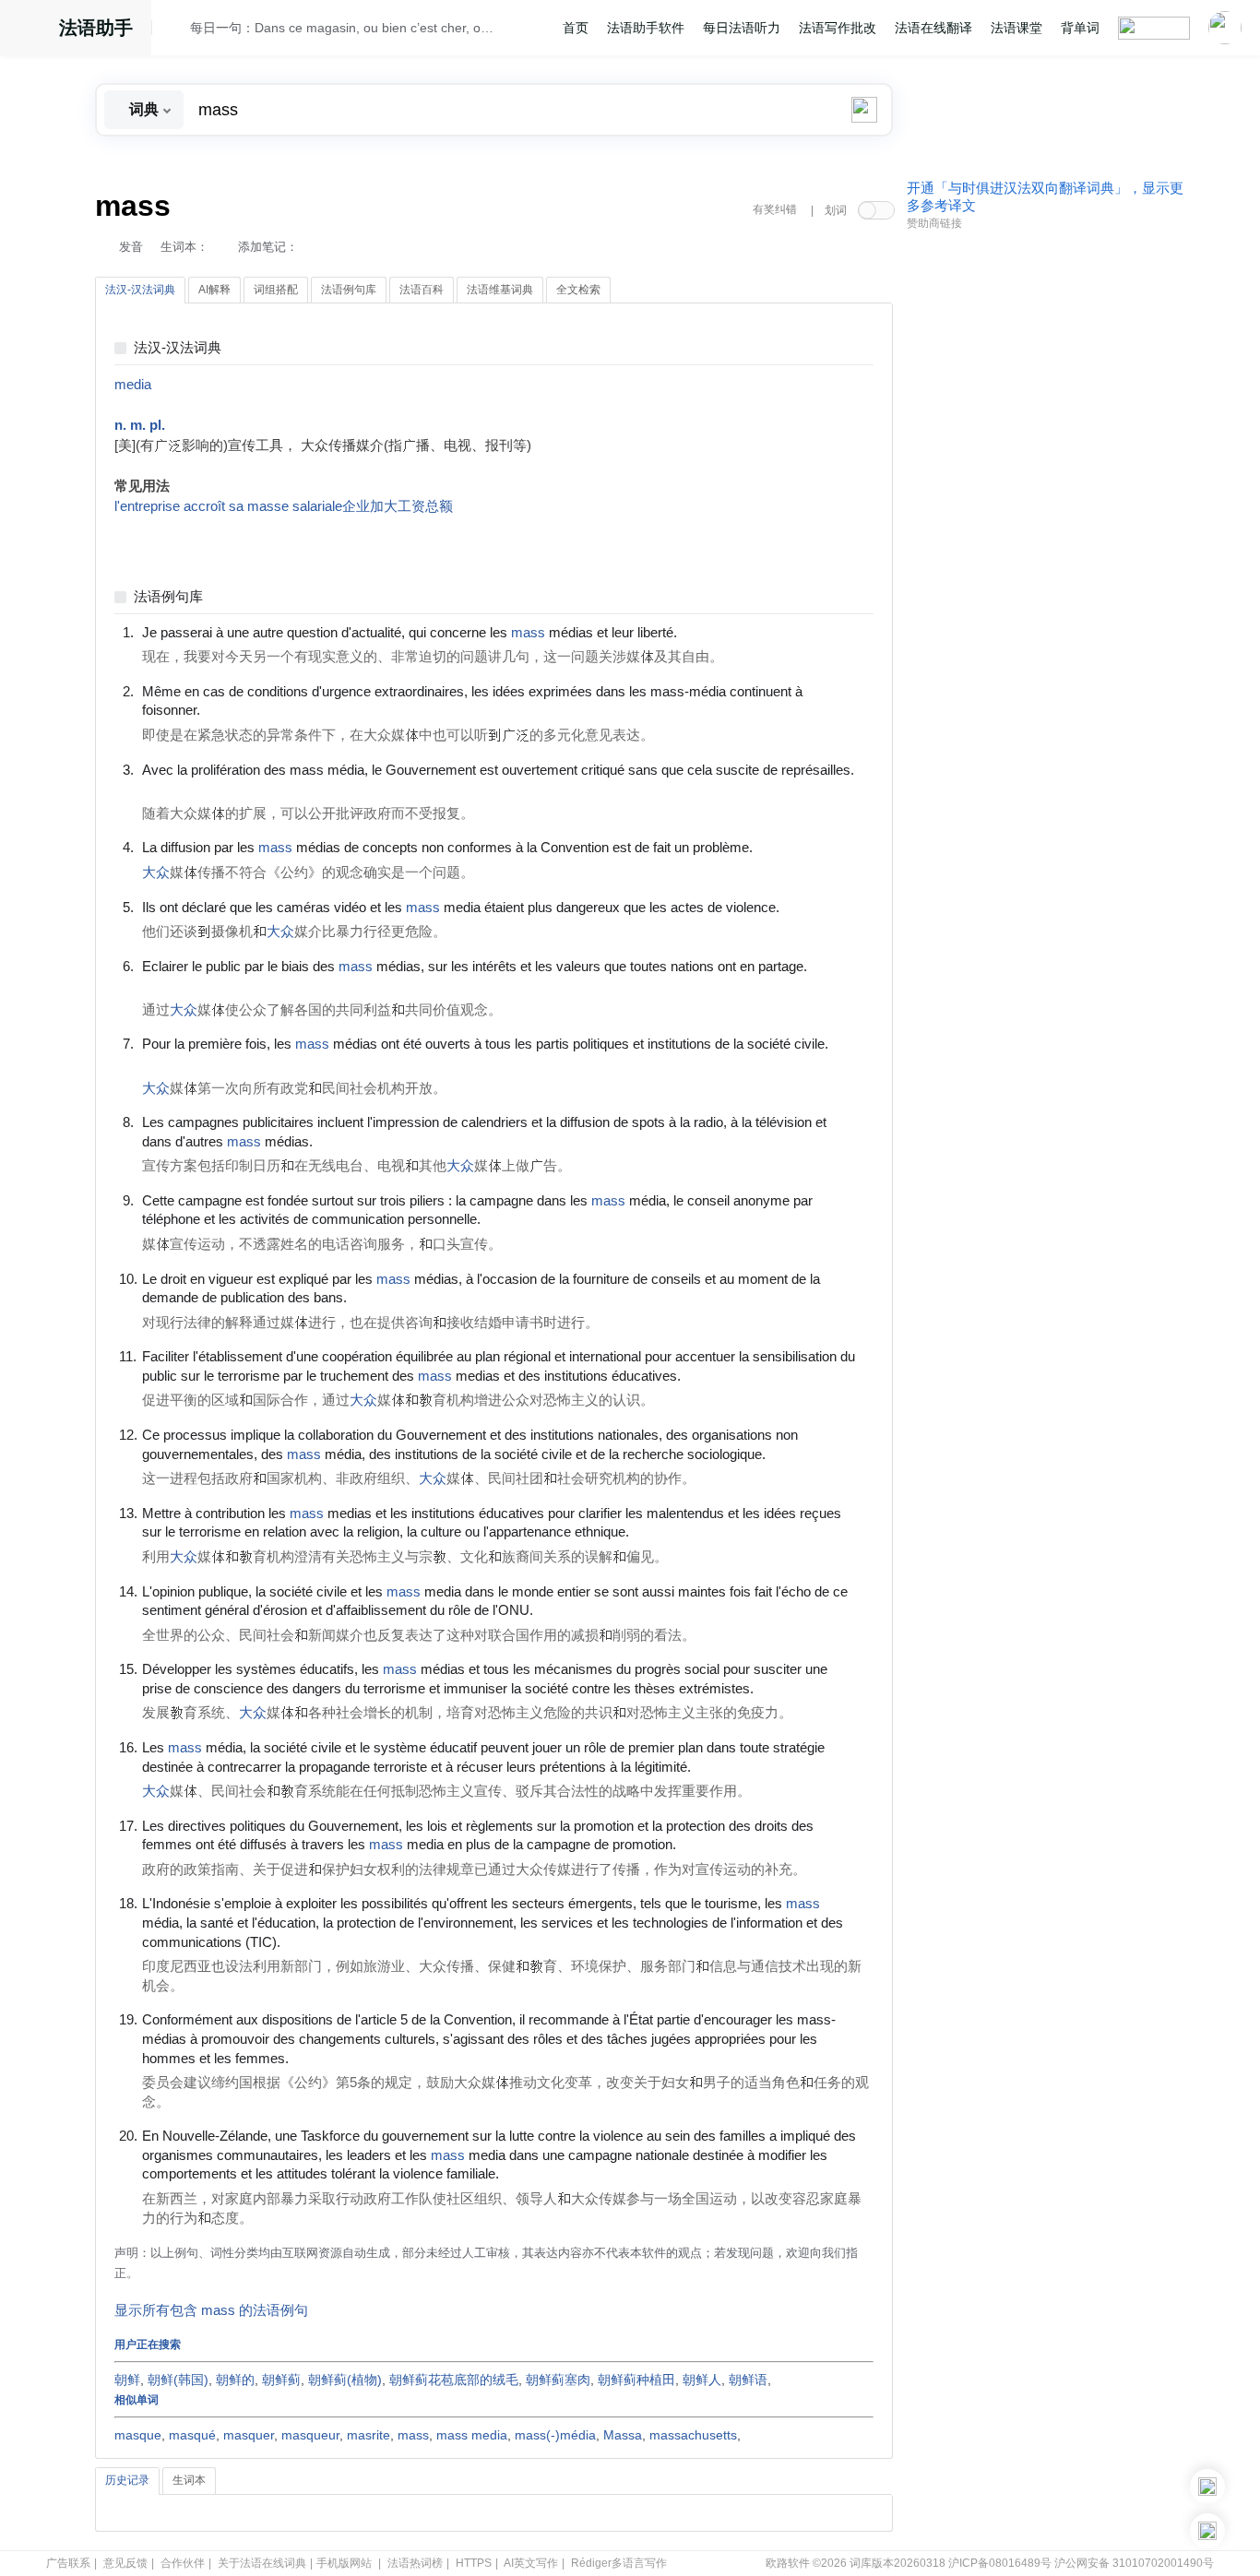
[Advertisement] (1045, 519)
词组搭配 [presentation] (276, 290)
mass (413, 2435)
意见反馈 (125, 2563)
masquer (249, 2435)
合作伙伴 (183, 2563)
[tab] (140, 291)
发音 (131, 247)
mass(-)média (555, 2435)
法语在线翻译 (933, 28)
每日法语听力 (742, 28)
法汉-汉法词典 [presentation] (140, 290)
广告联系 (68, 2563)
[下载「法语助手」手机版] (1207, 2487)
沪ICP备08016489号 (1000, 2563)
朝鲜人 (702, 2380)
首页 (576, 28)
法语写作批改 (838, 28)
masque (138, 2435)
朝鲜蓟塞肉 (558, 2380)
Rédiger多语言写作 (619, 2563)
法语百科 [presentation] (422, 290)
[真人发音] (708, 632)
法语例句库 (168, 597)
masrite (368, 2435)
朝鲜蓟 (281, 2380)
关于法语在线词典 (262, 2563)
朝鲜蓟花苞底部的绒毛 (454, 2380)
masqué (192, 2435)
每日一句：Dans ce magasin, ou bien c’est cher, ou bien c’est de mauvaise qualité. (345, 28)
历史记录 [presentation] (127, 2480)
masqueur (310, 2435)
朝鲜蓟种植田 (636, 2380)
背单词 (1080, 28)
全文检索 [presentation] (578, 290)
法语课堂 (1016, 28)
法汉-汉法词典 (178, 348)
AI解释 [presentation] (214, 290)
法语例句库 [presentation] (349, 290)
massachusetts (693, 2435)
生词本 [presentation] (189, 2480)
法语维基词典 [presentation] (500, 290)
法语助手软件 (646, 28)
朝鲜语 (748, 2380)
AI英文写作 (531, 2563)
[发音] (176, 30)
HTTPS (474, 2563)
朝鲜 (127, 2380)
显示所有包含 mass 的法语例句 (211, 2310)
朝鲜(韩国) (178, 2380)
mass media (472, 2435)
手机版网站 (344, 2563)
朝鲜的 (235, 2380)
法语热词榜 (415, 2563)
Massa (623, 2435)
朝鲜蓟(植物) (345, 2380)
